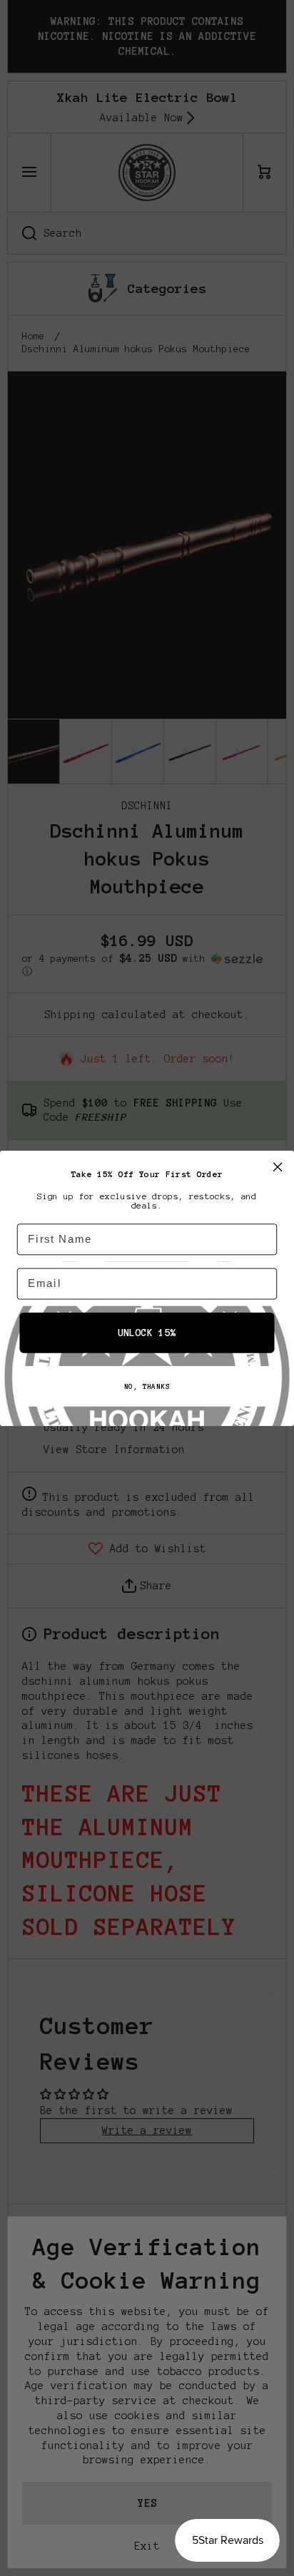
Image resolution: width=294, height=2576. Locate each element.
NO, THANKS (147, 1386)
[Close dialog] (277, 1166)
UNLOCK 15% (147, 1332)
